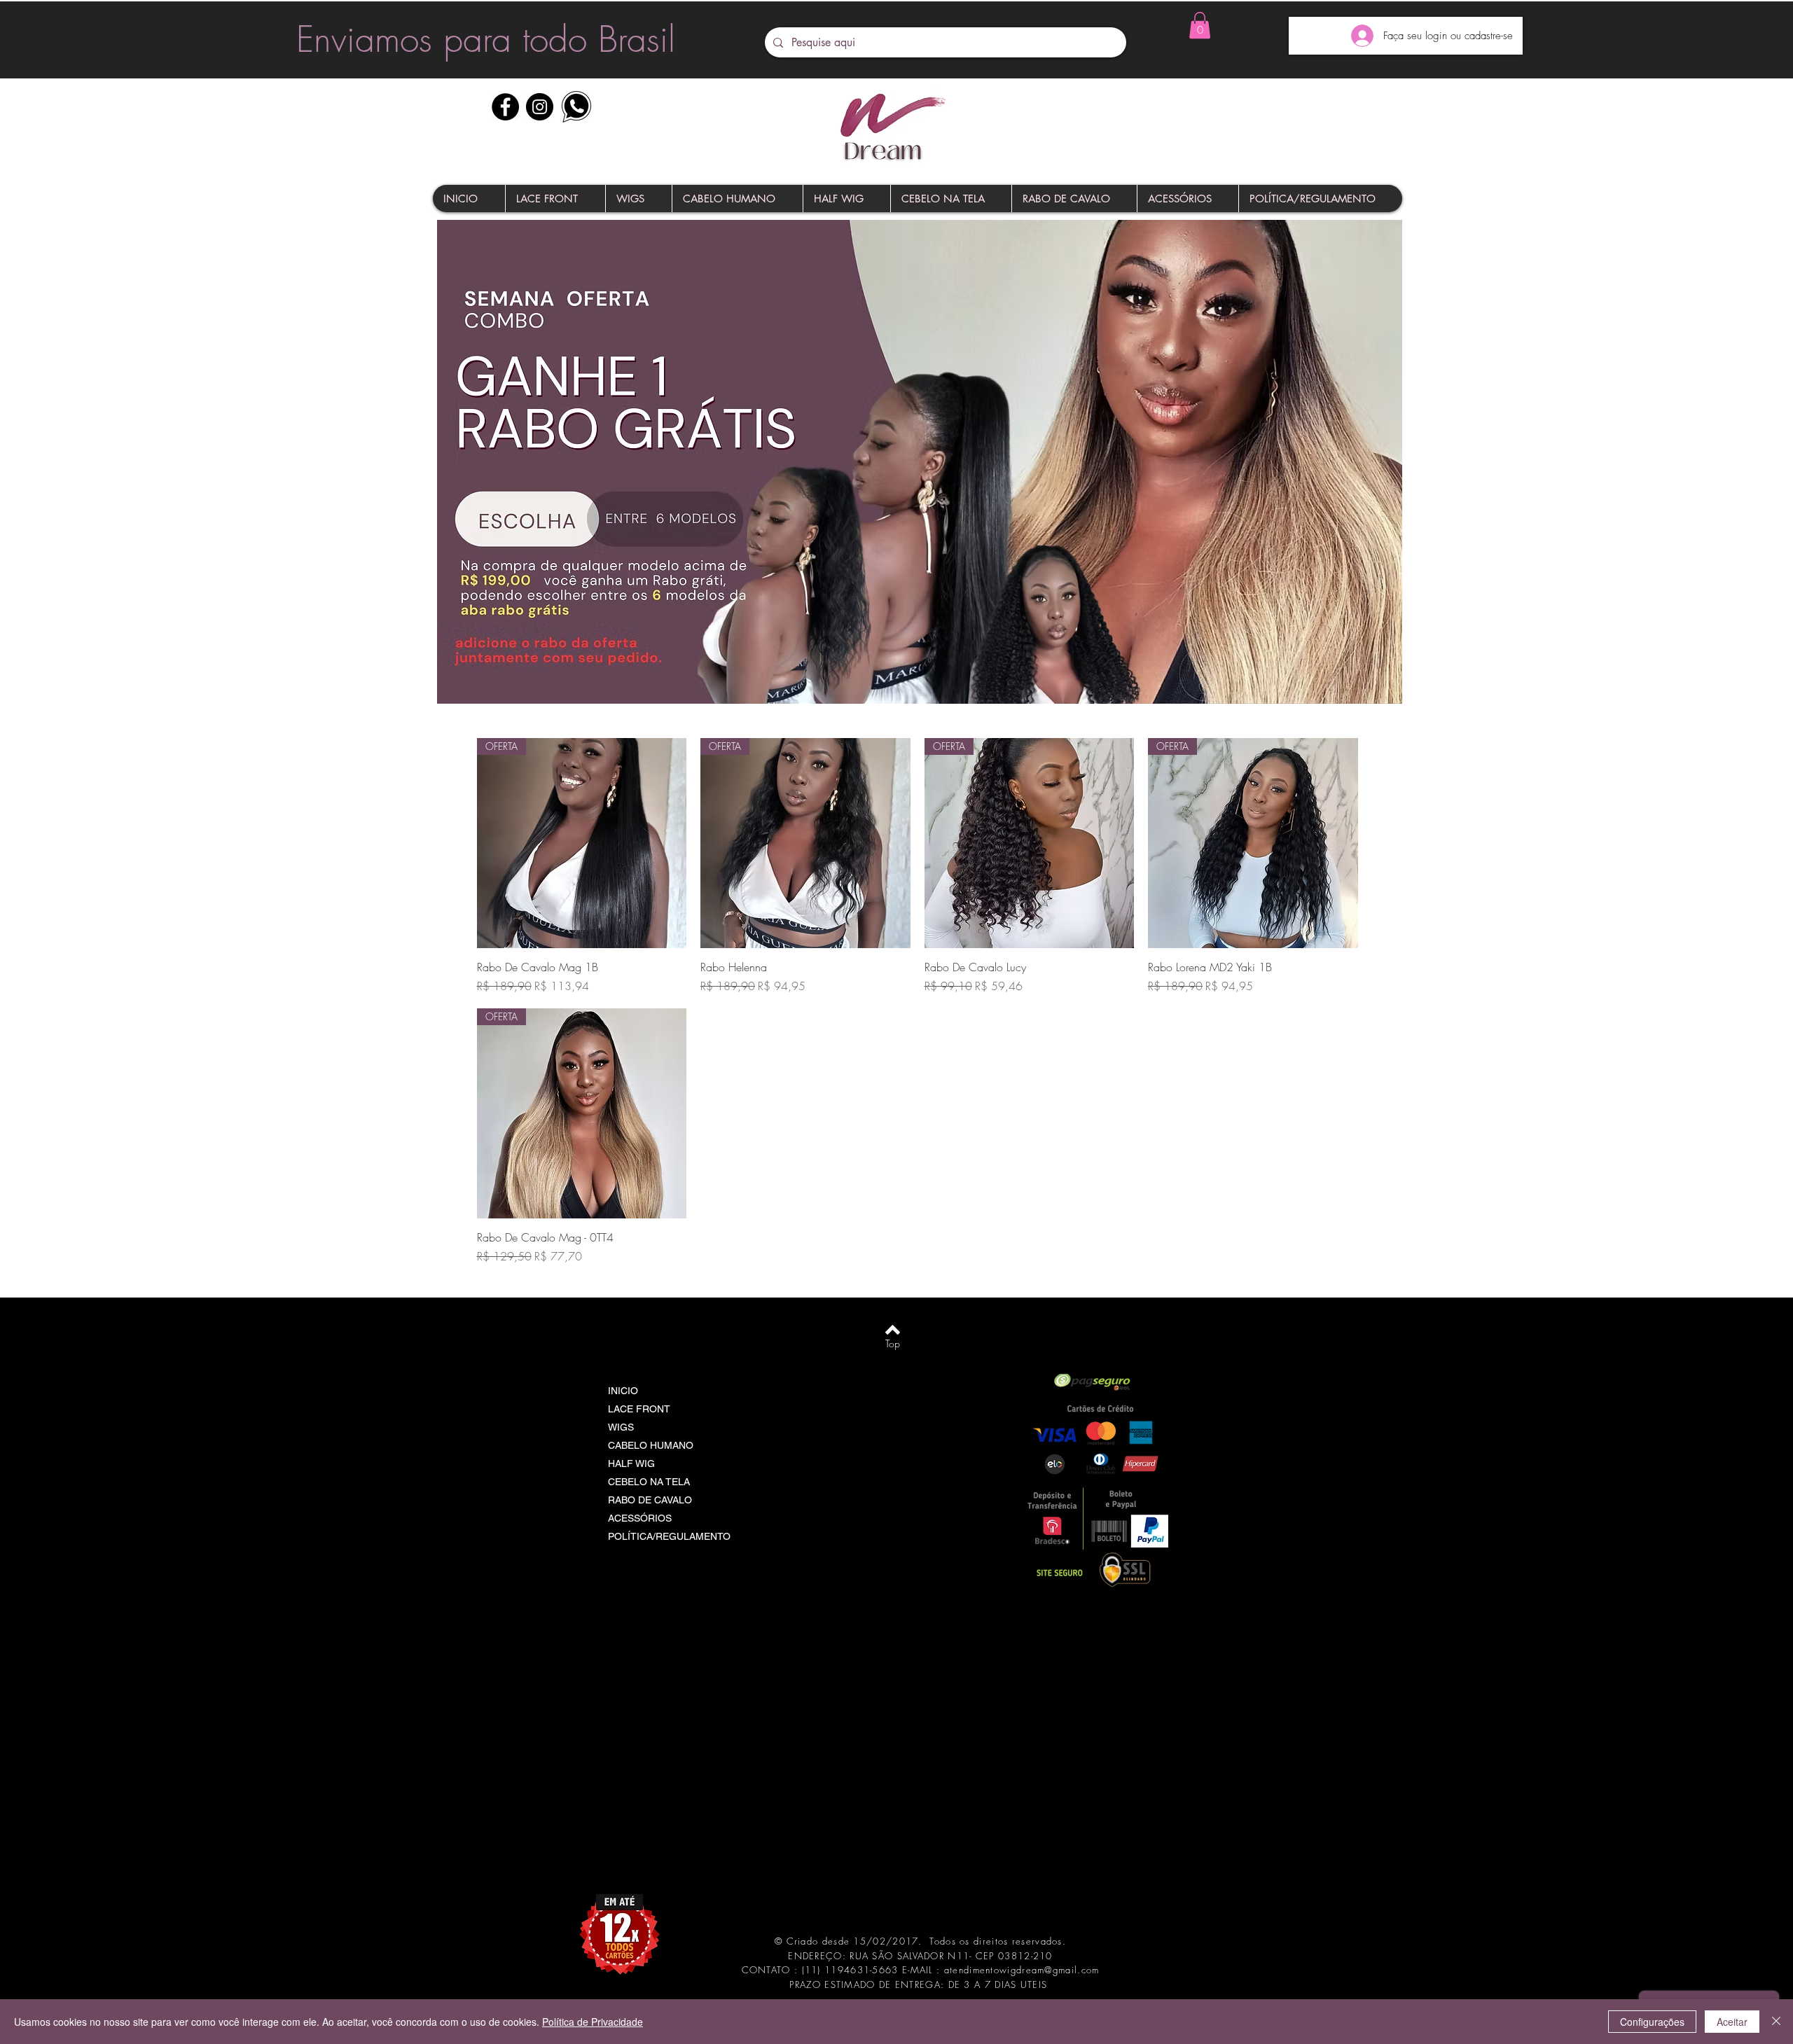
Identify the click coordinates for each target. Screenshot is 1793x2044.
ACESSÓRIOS (640, 1518)
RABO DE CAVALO (650, 1500)
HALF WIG (631, 1464)
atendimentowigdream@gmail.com (1022, 1970)
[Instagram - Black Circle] (540, 107)
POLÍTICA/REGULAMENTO (669, 1536)
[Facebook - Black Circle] (505, 107)
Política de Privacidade (593, 2022)
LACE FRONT (639, 1409)
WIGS (621, 1427)
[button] (1200, 25)
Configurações (1652, 2022)
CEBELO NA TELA (649, 1482)
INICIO (623, 1391)
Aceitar (1732, 2022)
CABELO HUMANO (651, 1445)
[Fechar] (1776, 2022)
